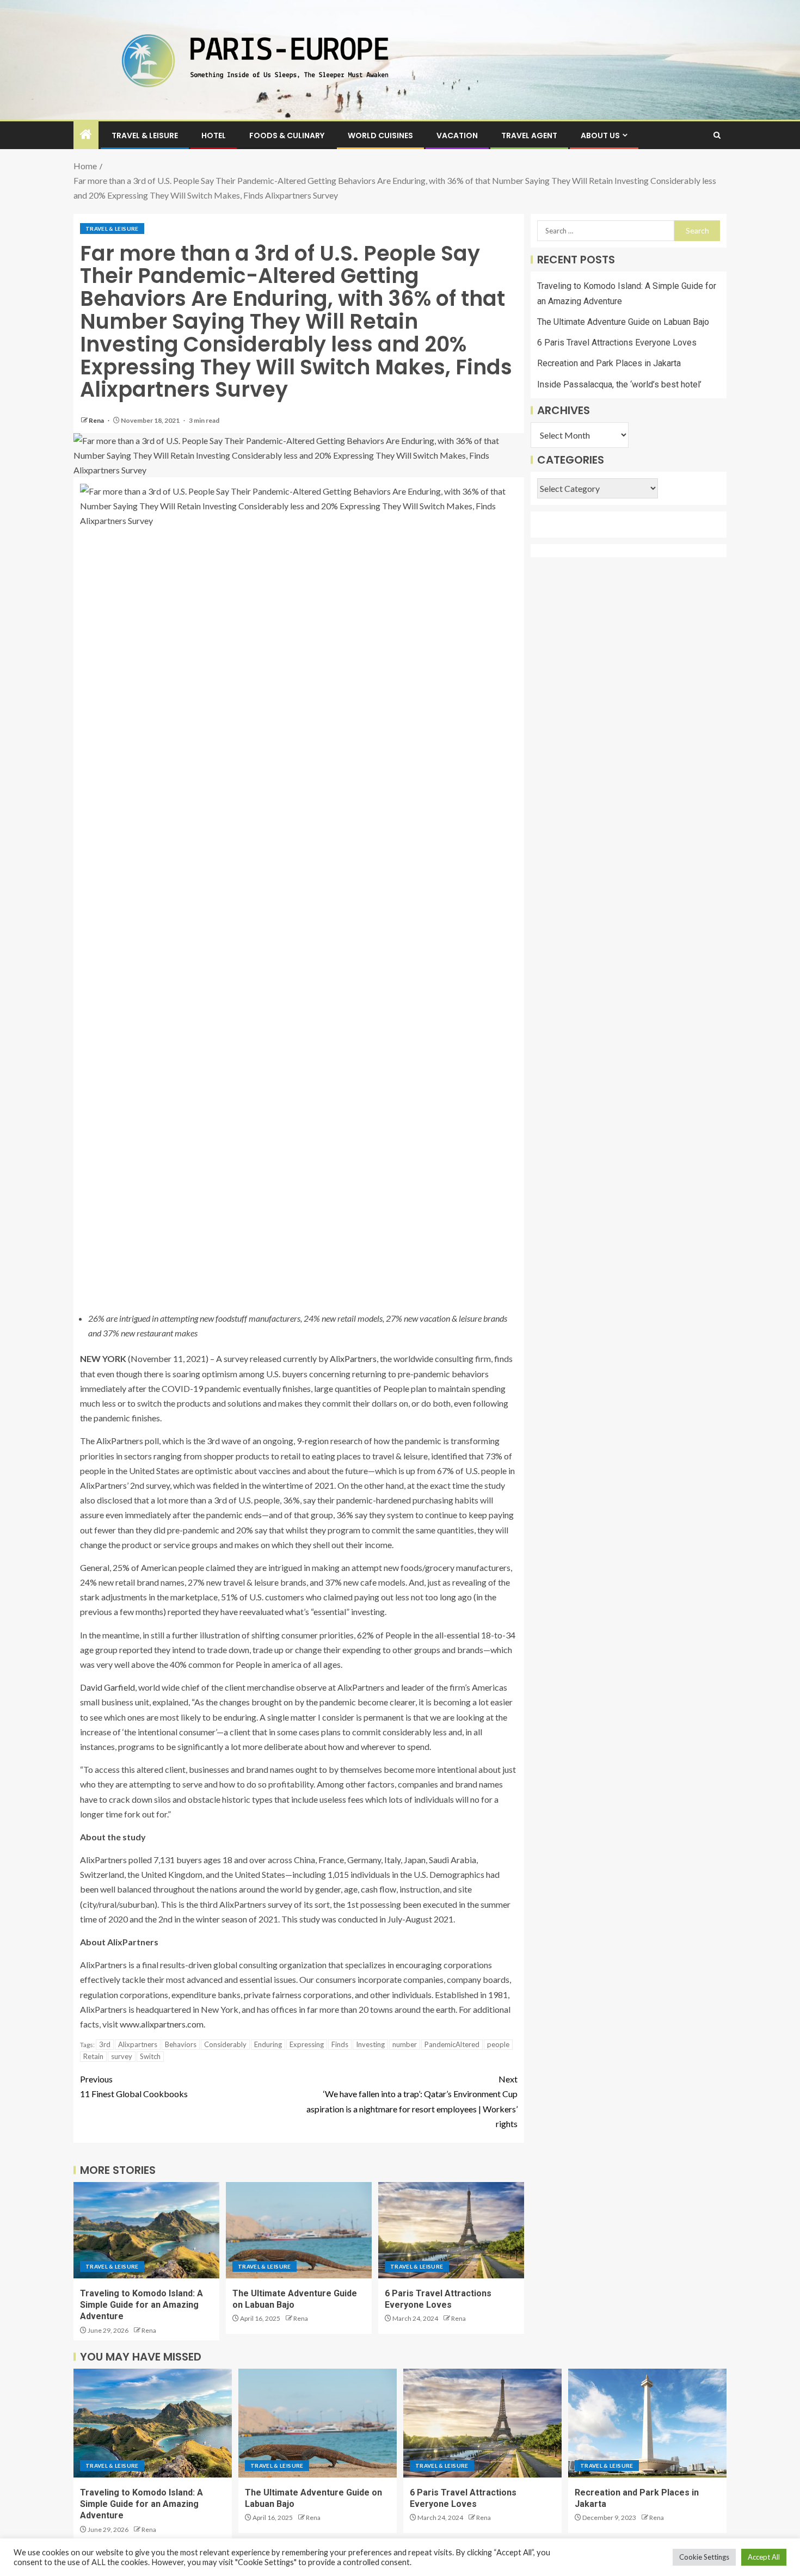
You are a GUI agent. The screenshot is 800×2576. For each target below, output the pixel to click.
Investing (370, 2044)
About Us (600, 135)
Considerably (225, 2044)
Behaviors (181, 2044)
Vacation (457, 135)
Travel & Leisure (145, 135)
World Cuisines (380, 135)
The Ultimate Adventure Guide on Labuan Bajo (623, 322)
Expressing (307, 2044)
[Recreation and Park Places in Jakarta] (647, 2423)
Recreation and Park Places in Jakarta (609, 363)
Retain (93, 2056)
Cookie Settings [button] (704, 2557)
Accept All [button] (764, 2557)
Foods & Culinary (287, 135)
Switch (150, 2056)
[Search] (717, 135)
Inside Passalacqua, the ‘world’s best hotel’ (619, 384)
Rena (97, 420)
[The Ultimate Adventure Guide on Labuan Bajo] (299, 2230)
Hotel (214, 135)
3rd (105, 2044)
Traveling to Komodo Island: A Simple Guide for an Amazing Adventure (141, 2305)
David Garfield (107, 1687)
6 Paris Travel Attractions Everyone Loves (617, 343)
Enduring (268, 2044)
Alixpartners (138, 2044)
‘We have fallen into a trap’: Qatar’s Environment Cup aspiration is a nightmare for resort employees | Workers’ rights (412, 2101)
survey (122, 2056)
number (405, 2044)
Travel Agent (529, 135)
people (498, 2044)
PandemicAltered (452, 2044)
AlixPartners (353, 1358)
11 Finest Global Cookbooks (134, 2086)
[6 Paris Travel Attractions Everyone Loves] (451, 2230)
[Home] (86, 135)
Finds (340, 2044)
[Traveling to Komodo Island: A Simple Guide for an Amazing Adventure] (146, 2230)
